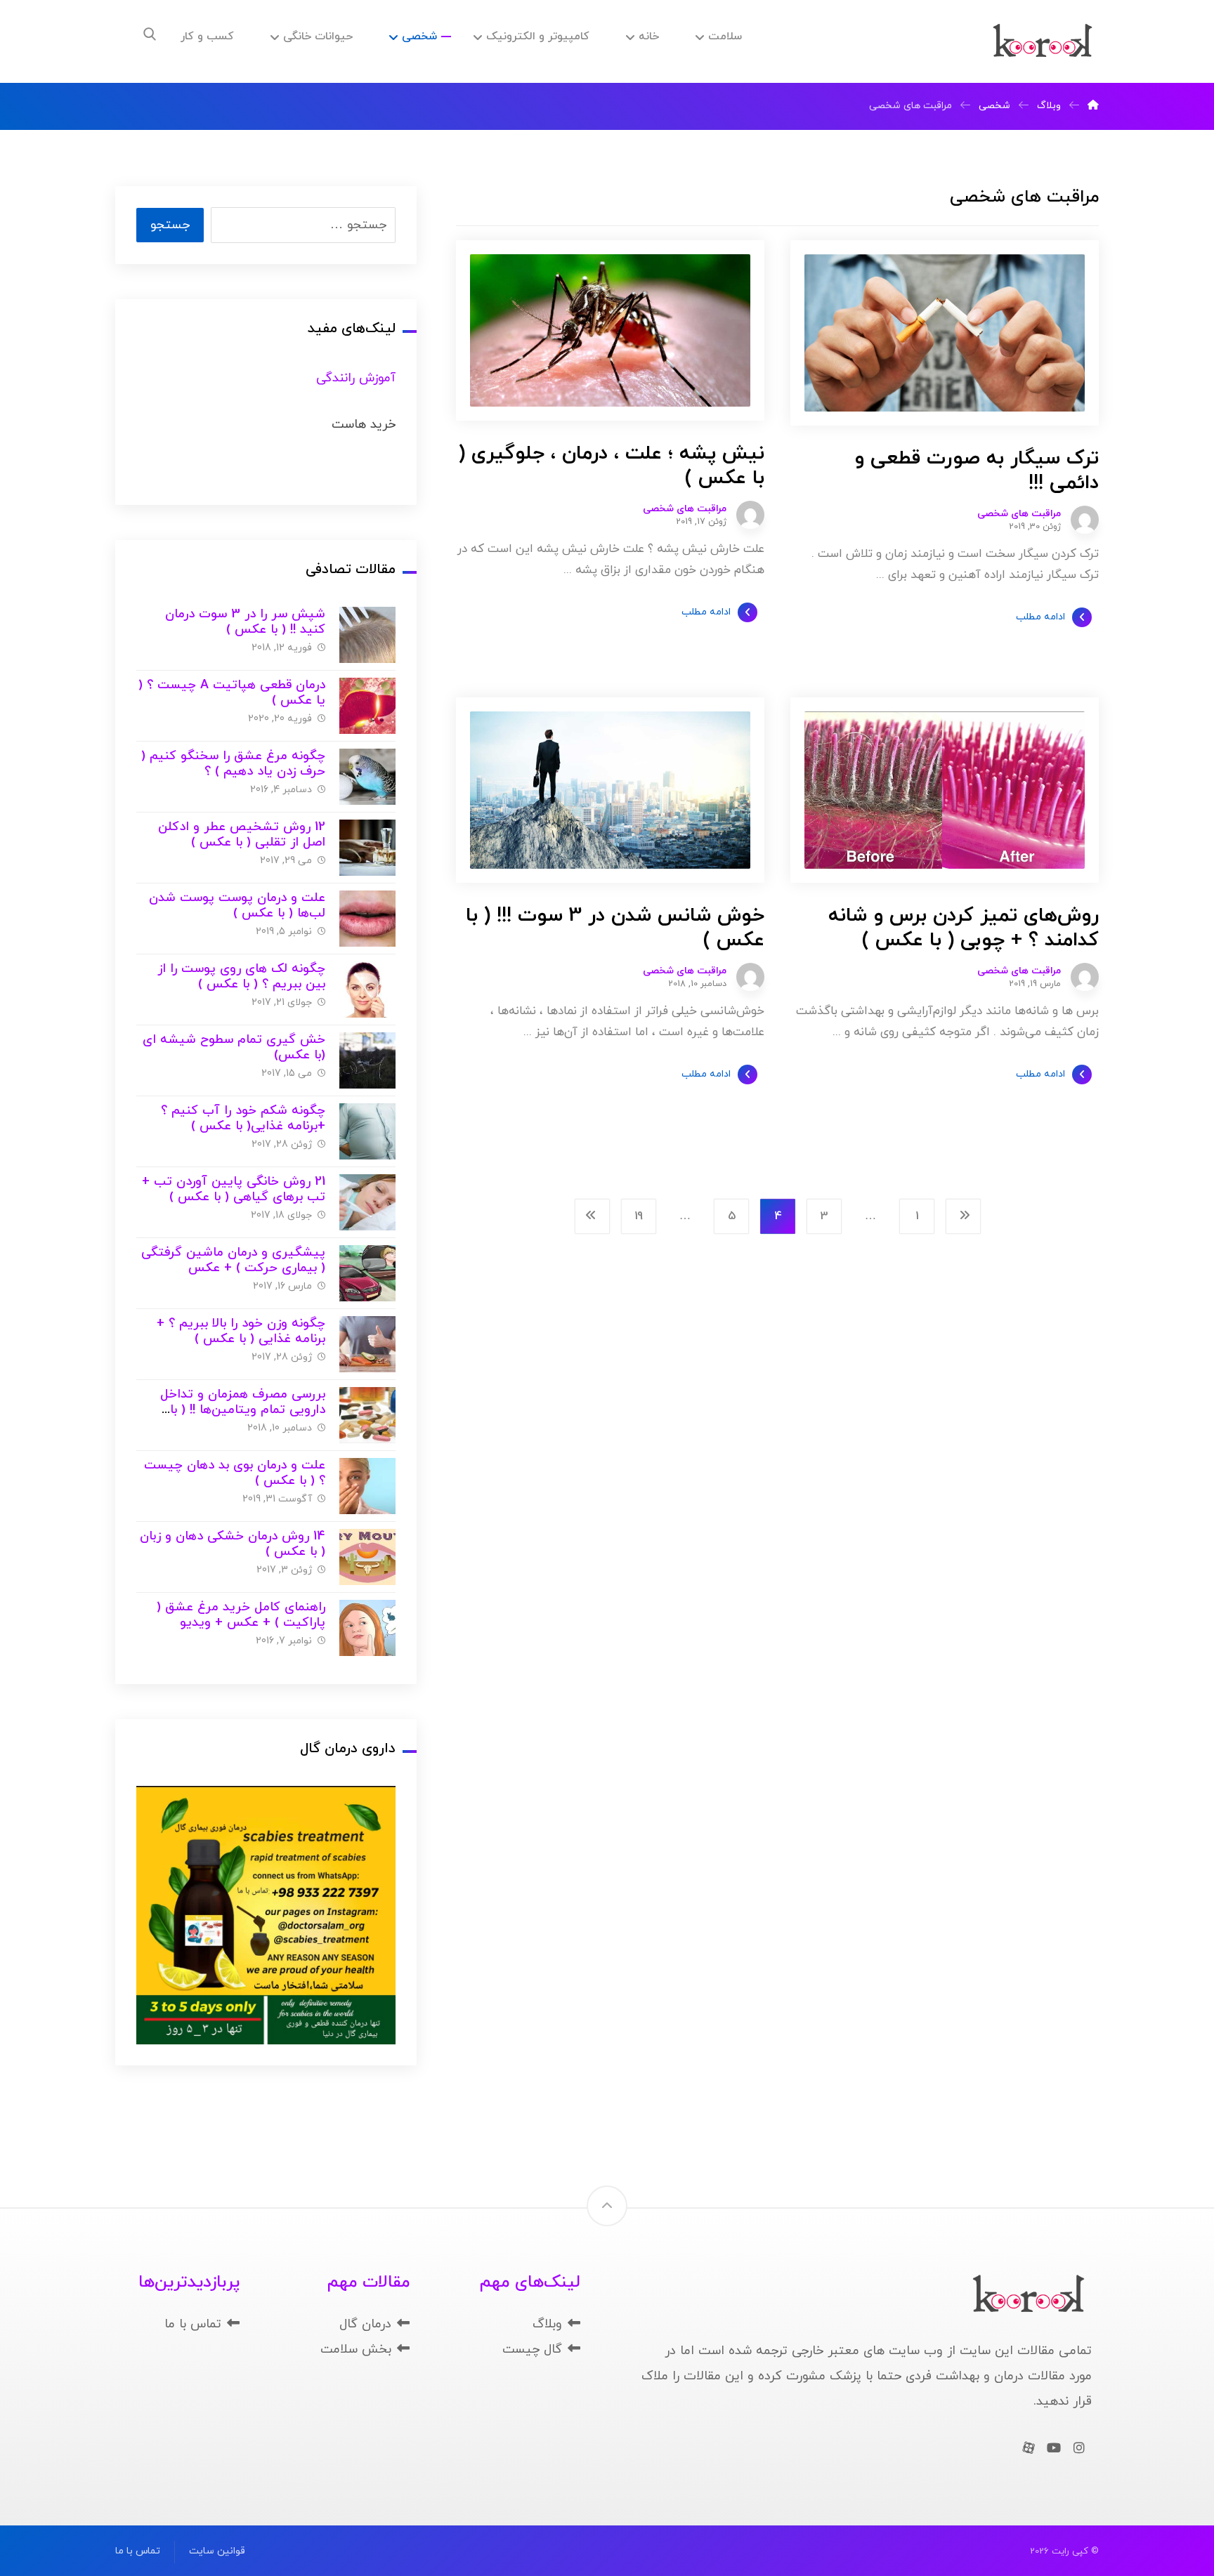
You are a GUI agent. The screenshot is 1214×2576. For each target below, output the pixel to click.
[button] (150, 34)
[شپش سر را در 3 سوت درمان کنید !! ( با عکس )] (367, 635)
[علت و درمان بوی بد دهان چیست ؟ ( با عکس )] (367, 1486)
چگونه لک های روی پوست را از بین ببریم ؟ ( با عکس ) (241, 977)
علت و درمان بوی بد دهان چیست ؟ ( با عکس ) (235, 1473)
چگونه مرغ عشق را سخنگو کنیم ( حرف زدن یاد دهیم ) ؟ (233, 764)
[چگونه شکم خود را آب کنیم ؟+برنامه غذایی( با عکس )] (367, 1131)
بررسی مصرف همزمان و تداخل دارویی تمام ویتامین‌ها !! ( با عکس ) (243, 1410)
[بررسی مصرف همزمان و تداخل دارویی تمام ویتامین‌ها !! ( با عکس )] (367, 1415)
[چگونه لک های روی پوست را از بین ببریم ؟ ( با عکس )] (367, 990)
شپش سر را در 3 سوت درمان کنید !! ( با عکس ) (245, 622)
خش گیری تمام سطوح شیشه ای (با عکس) (234, 1048)
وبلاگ (547, 2324)
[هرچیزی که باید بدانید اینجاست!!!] (1043, 41)
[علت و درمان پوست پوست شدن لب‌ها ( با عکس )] (367, 919)
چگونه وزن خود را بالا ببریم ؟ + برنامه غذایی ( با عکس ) (241, 1332)
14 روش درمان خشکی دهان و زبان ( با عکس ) (233, 1544)
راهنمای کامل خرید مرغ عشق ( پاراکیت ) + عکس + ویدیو (241, 1615)
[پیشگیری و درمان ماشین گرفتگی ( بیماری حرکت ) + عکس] (367, 1273)
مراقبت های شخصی (1019, 514)
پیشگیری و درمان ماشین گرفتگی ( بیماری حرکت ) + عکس (233, 1261)
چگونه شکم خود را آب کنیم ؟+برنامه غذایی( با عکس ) (243, 1119)
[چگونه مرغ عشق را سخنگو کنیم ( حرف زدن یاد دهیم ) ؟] (367, 777)
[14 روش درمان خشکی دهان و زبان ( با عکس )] (367, 1557)
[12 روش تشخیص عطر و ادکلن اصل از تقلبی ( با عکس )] (367, 848)
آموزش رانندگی (356, 378)
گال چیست (532, 2350)
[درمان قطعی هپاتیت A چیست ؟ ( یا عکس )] (367, 706)
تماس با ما (193, 2324)
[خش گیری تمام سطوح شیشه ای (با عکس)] (367, 1060)
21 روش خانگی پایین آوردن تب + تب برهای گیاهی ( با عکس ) (234, 1190)
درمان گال (365, 2324)
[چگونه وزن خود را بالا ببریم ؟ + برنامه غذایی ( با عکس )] (367, 1344)
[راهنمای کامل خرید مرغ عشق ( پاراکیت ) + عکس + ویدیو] (367, 1628)
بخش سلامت (356, 2350)
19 (638, 1216)
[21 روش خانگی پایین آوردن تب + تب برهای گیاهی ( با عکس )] (367, 1202)
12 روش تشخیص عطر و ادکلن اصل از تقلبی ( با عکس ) (242, 835)
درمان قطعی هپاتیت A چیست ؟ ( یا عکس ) (232, 693)
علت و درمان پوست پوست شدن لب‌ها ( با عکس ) (237, 906)
